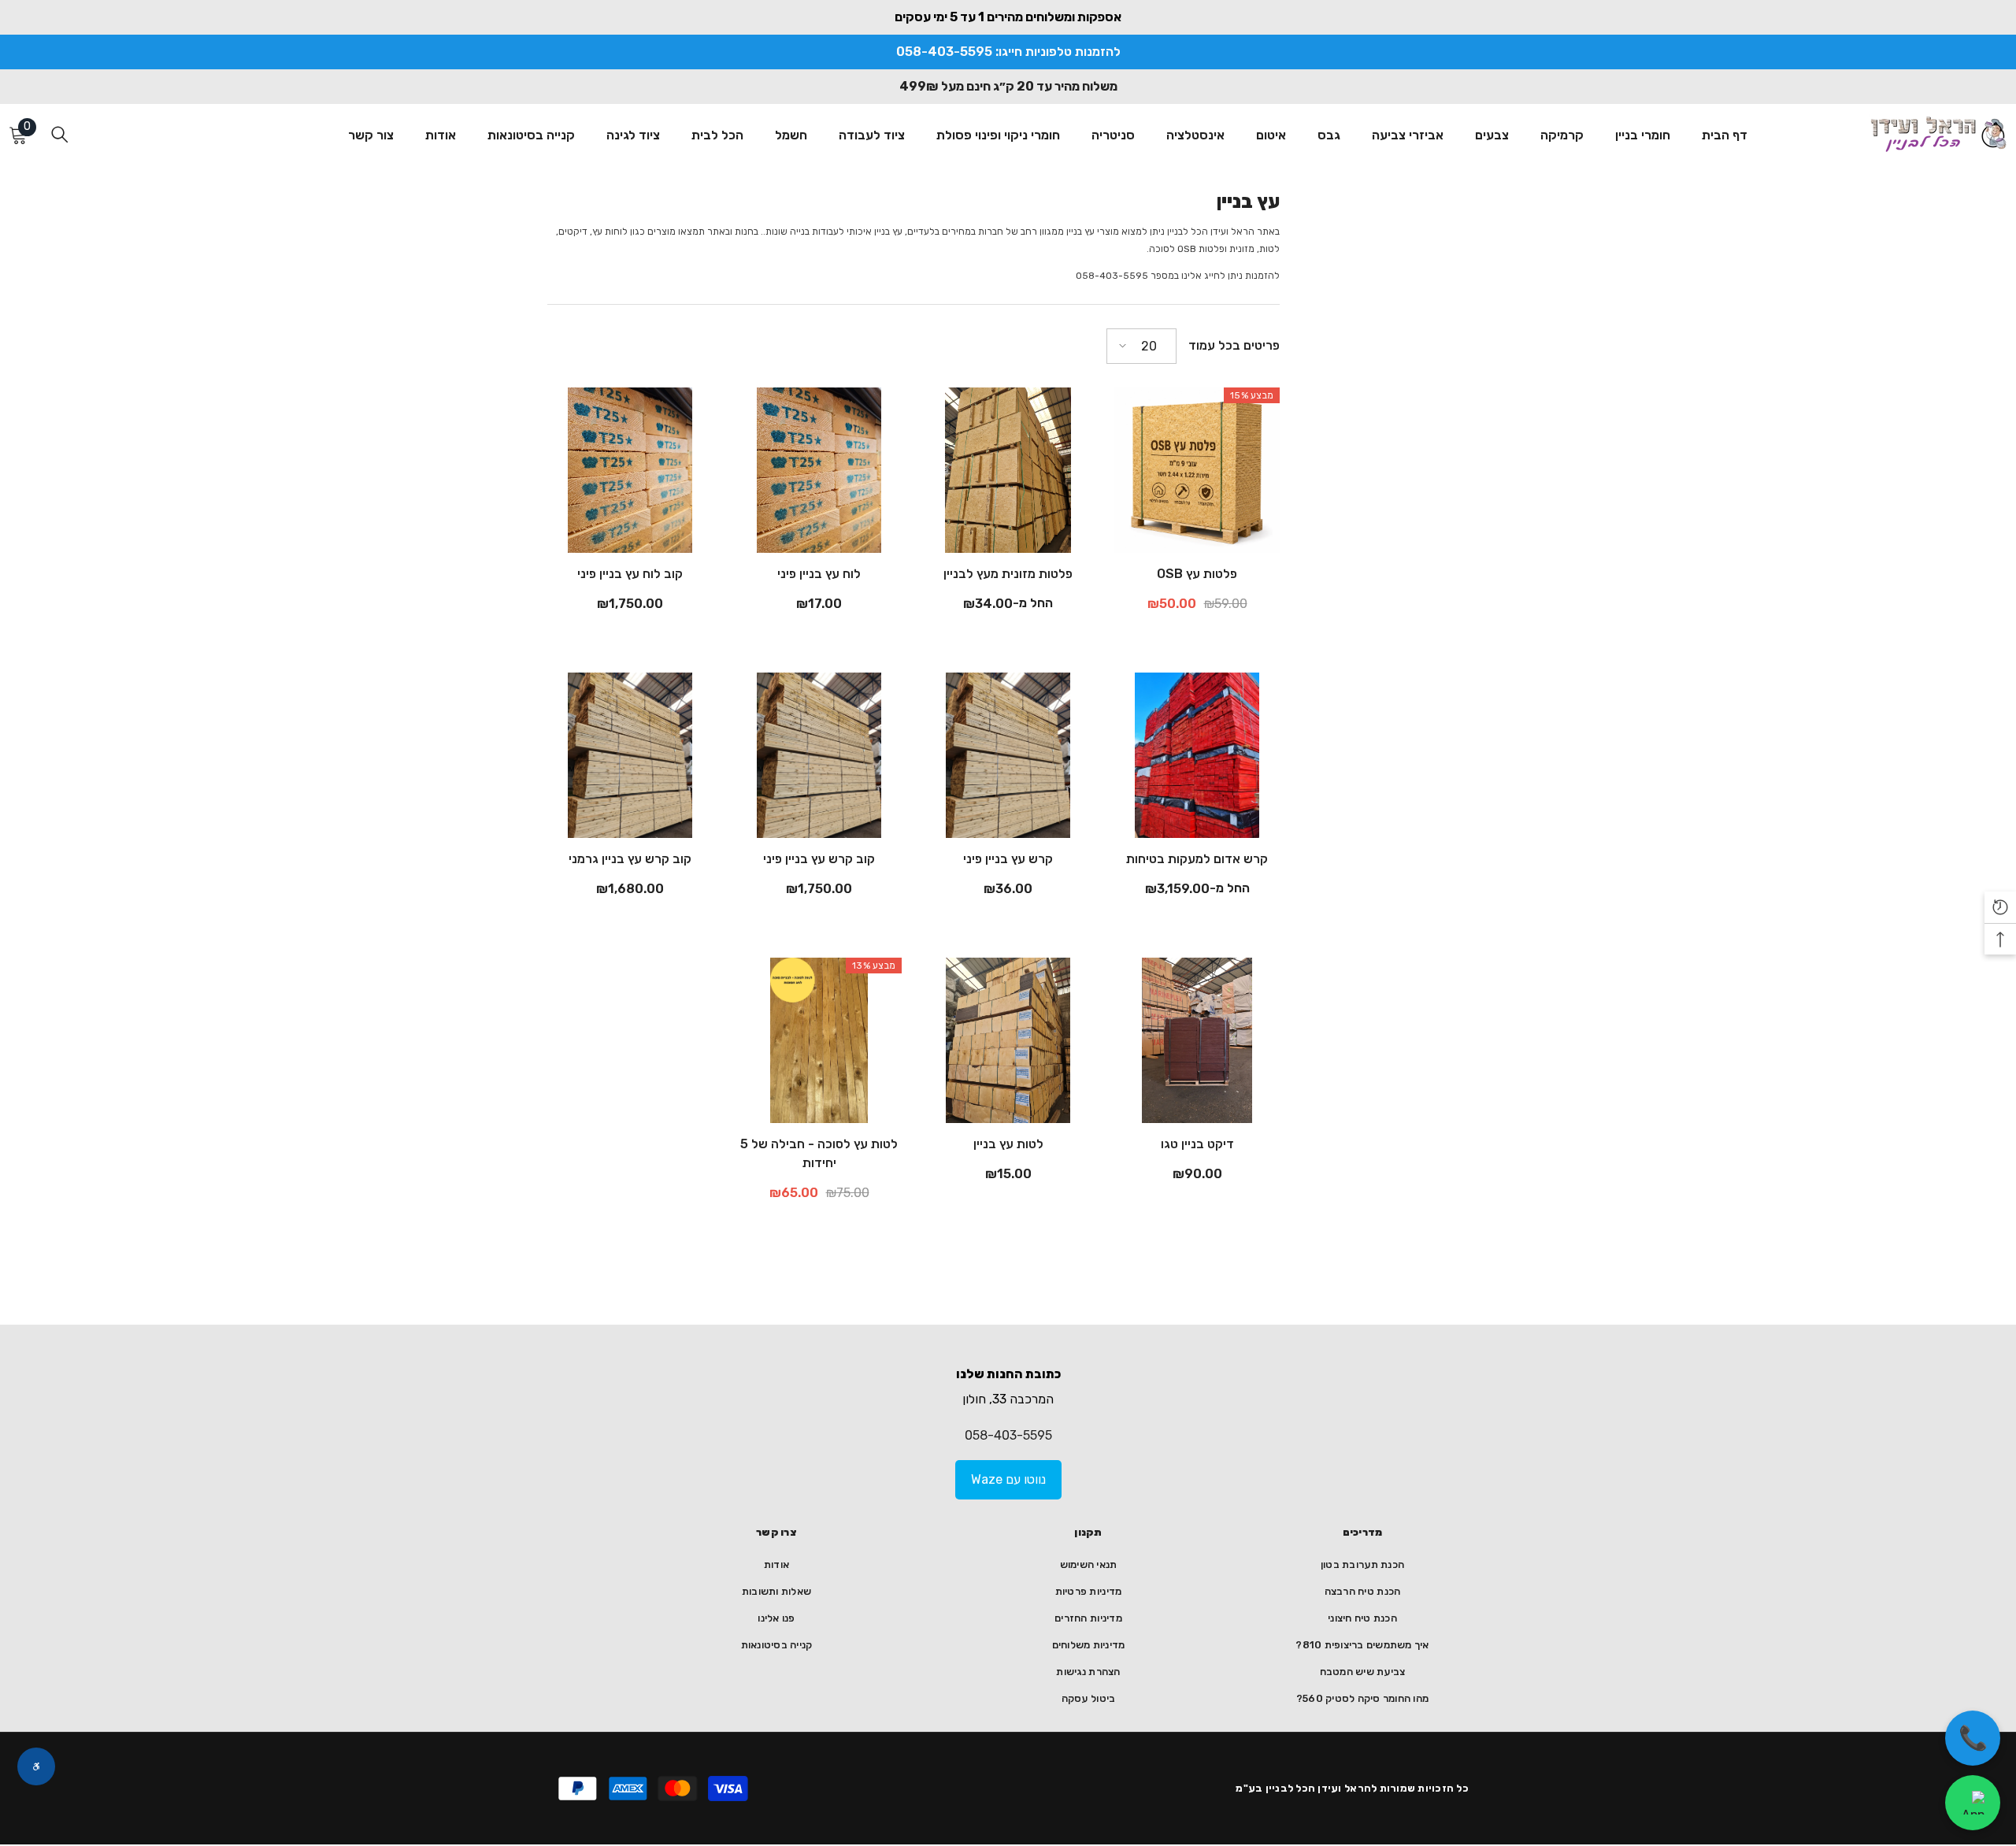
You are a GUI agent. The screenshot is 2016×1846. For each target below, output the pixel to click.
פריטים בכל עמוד (1234, 345)
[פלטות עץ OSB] (1197, 470)
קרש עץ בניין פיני (1008, 859)
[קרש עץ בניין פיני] (1008, 755)
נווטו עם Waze (1008, 1479)
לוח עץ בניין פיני (819, 574)
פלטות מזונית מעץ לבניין (1008, 574)
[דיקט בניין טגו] (1197, 1040)
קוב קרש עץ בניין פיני (819, 859)
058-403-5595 (1008, 1435)
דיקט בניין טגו (1197, 1144)
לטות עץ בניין (1008, 1144)
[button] (1141, 346)
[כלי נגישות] (36, 1766)
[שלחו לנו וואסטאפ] (1973, 1803)
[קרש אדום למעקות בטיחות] (1197, 755)
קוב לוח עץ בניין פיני (630, 574)
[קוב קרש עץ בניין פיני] (819, 755)
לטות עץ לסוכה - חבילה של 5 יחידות (819, 1153)
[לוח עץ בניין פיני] (819, 470)
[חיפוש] (60, 134)
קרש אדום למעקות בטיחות (1197, 859)
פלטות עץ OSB (1197, 574)
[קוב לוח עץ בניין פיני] (630, 470)
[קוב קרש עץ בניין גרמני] (630, 755)
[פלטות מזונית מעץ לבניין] (1008, 470)
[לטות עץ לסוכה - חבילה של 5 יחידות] (819, 1040)
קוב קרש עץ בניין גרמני (630, 859)
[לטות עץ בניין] (1008, 1040)
